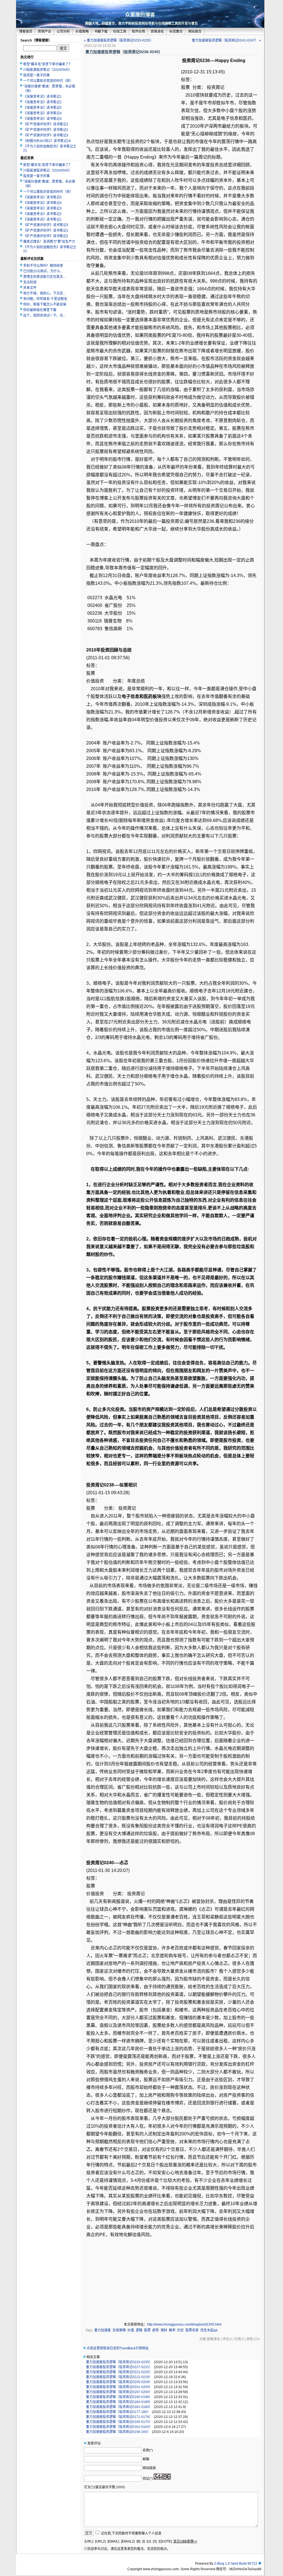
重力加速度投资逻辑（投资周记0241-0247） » (226, 40)
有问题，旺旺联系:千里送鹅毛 (45, 299)
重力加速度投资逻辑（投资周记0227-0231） (119, 2367)
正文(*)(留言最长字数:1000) (104, 2487)
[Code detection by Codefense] (260, 2564)
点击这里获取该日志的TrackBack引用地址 (118, 2348)
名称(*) (148, 2450)
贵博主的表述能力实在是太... (44, 277)
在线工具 (120, 32)
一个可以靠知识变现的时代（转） (48, 81)
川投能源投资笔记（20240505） (48, 70)
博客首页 (26, 32)
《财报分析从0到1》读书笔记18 (47, 141)
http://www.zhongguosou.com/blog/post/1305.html (184, 2324)
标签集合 (176, 32)
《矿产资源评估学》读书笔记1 (46, 124)
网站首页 (195, 32)
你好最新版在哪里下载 (40, 310)
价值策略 (82, 32)
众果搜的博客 (140, 15)
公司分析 (63, 32)
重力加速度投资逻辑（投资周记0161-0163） (119, 2427)
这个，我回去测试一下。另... (44, 315)
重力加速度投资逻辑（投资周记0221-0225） (119, 2372)
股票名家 (192, 2330)
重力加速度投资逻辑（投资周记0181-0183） (119, 2407)
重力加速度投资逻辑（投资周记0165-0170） (119, 2422)
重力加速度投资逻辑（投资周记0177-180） (118, 2412)
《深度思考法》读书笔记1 (42, 97)
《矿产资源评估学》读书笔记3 (46, 135)
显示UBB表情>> (185, 2541)
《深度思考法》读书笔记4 (42, 113)
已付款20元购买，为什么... (43, 271)
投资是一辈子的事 (36, 75)
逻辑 (139, 2330)
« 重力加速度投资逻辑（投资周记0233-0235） (119, 40)
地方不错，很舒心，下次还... (44, 293)
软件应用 (138, 32)
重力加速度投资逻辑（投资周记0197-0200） (119, 2392)
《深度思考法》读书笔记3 (42, 119)
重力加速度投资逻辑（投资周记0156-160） (118, 2432)
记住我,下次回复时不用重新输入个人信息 (131, 2533)
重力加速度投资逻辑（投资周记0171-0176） (119, 2417)
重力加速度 (103, 2330)
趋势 (156, 2330)
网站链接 (149, 2468)
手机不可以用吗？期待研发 (43, 266)
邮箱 (146, 2459)
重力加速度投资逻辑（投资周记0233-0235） (119, 2362)
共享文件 (30, 288)
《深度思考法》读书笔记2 (42, 102)
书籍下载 (101, 32)
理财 (164, 2330)
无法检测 (30, 282)
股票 (147, 2330)
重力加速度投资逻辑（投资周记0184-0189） (119, 2402)
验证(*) (148, 2479)
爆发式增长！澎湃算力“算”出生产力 (49, 242)
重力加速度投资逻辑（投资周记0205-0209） (119, 2382)
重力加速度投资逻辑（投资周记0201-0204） (119, 2387)
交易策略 (119, 2330)
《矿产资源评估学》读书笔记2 (46, 130)
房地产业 (44, 32)
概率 (172, 2330)
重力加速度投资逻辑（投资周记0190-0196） (119, 2397)
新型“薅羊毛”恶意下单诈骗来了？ (48, 64)
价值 (131, 2330)
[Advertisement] (133, 97)
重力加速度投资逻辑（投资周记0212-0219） (119, 2377)
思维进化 (157, 32)
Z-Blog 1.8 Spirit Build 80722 (236, 2564)
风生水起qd (209, 2330)
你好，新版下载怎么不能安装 (45, 304)
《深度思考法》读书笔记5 (42, 108)
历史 (180, 2330)
